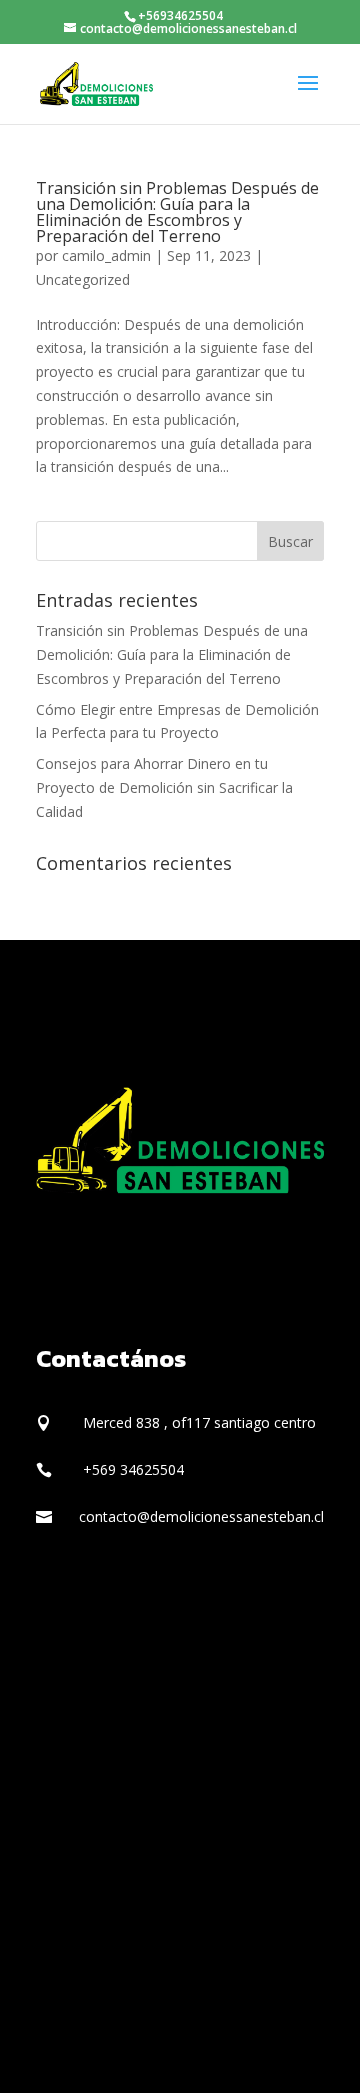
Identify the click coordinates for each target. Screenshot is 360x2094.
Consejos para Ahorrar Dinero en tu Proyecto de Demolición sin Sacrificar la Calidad (164, 787)
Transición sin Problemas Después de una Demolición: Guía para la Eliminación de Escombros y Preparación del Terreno (177, 212)
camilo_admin (106, 255)
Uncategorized (83, 279)
